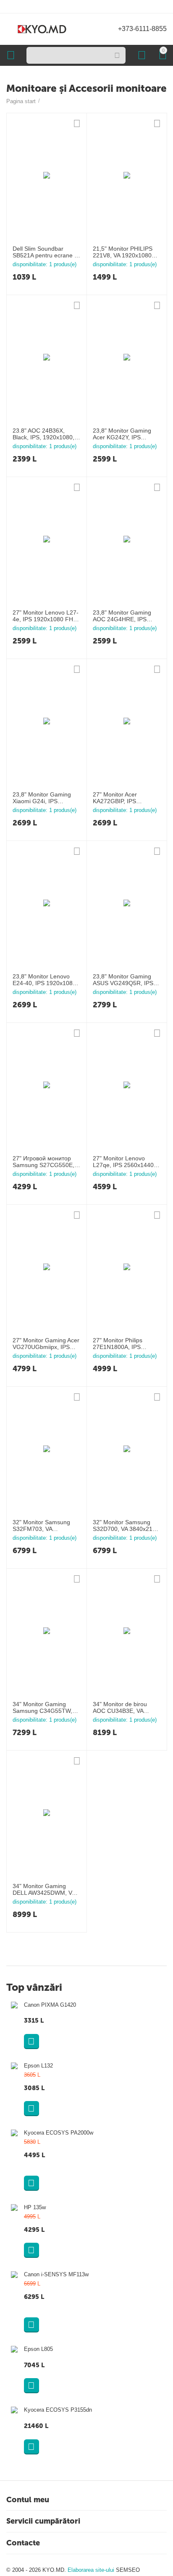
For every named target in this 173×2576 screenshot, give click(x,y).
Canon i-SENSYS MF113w (56, 2274)
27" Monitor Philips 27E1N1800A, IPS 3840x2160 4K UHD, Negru (120, 1344)
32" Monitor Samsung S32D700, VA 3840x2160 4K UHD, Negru (126, 1526)
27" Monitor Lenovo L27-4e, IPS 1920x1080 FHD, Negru (46, 616)
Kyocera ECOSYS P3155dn (58, 2410)
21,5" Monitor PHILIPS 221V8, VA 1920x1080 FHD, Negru (123, 252)
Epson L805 (38, 2349)
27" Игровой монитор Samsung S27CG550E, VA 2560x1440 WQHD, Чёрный (43, 1162)
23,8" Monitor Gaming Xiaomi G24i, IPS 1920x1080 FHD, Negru (44, 798)
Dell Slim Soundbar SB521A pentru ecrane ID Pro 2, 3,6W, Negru (46, 252)
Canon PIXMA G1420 (50, 2005)
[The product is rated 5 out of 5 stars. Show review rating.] (76, 2167)
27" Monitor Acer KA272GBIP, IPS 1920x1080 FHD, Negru (125, 798)
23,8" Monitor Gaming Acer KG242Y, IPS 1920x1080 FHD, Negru (125, 434)
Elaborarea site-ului (92, 2570)
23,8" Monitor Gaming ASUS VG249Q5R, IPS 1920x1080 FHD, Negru (125, 980)
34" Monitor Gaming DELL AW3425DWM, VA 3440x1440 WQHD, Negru (44, 1890)
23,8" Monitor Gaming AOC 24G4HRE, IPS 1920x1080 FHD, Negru (125, 616)
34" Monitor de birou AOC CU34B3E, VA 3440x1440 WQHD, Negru (120, 1708)
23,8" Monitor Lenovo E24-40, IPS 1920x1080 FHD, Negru (44, 980)
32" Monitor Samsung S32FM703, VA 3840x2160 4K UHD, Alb (45, 1526)
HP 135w (35, 2207)
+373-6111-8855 (142, 29)
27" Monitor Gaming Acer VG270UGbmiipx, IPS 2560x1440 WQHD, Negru (46, 1344)
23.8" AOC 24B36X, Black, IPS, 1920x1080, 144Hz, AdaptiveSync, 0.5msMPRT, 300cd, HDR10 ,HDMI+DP (43, 434)
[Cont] (142, 55)
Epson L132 (38, 2066)
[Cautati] (117, 55)
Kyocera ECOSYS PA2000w (59, 2133)
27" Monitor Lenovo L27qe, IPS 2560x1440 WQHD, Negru (123, 1162)
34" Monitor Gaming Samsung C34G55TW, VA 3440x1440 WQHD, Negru (43, 1708)
